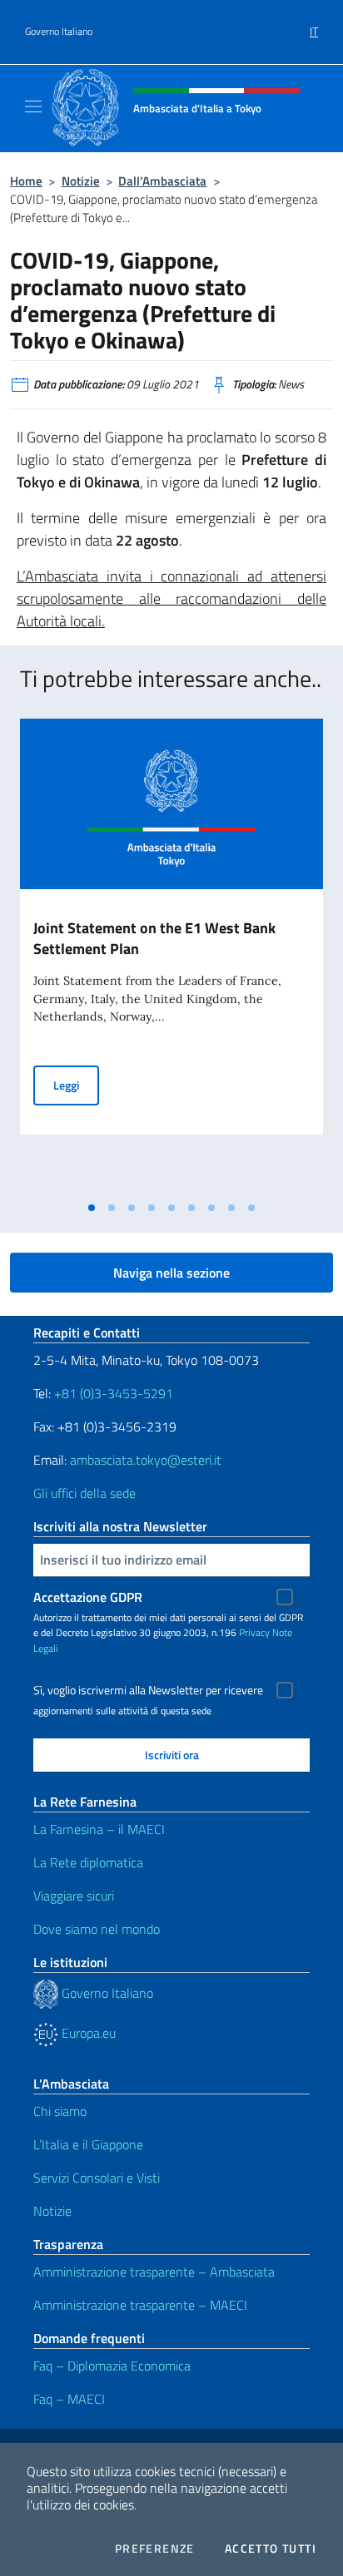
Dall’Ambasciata (162, 181)
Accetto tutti (271, 2549)
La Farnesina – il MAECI (99, 1829)
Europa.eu (87, 2033)
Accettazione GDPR (88, 1597)
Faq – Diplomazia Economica (112, 2366)
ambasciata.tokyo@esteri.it (146, 1460)
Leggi (76, 1085)
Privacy (254, 1632)
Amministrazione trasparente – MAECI (140, 2305)
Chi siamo (60, 2111)
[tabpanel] (171, 956)
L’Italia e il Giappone (88, 2144)
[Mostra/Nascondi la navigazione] (33, 106)
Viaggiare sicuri (74, 1896)
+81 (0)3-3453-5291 (114, 1393)
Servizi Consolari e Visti (97, 2178)
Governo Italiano (59, 32)
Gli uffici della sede (85, 1493)
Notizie (81, 181)
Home (26, 181)
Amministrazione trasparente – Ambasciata (154, 2272)
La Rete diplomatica (88, 1862)
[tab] (92, 1208)
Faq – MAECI (69, 2399)
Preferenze (155, 2549)
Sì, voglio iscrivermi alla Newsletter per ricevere (148, 1690)
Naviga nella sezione (171, 1273)
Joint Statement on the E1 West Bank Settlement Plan (154, 938)
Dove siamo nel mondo (97, 1929)
